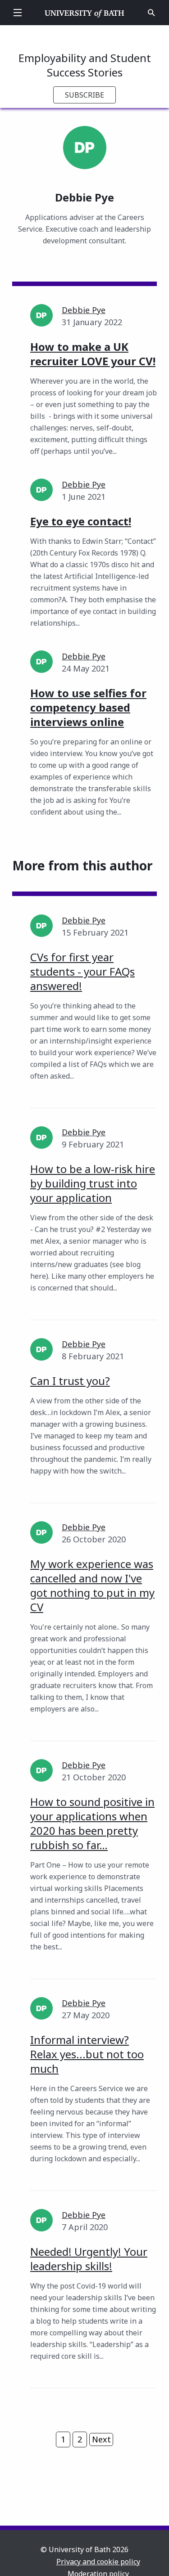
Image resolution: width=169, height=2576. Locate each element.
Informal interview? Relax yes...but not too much (87, 2054)
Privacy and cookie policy (98, 2562)
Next (101, 2439)
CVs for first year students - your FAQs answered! (82, 971)
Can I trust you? (70, 1381)
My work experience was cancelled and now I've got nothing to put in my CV (92, 1585)
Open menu (18, 13)
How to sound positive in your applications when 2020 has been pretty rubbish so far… (92, 1823)
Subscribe (84, 95)
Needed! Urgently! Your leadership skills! (89, 2259)
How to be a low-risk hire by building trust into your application (93, 1183)
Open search (151, 13)
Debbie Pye (84, 310)
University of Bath (84, 13)
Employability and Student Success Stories (85, 65)
